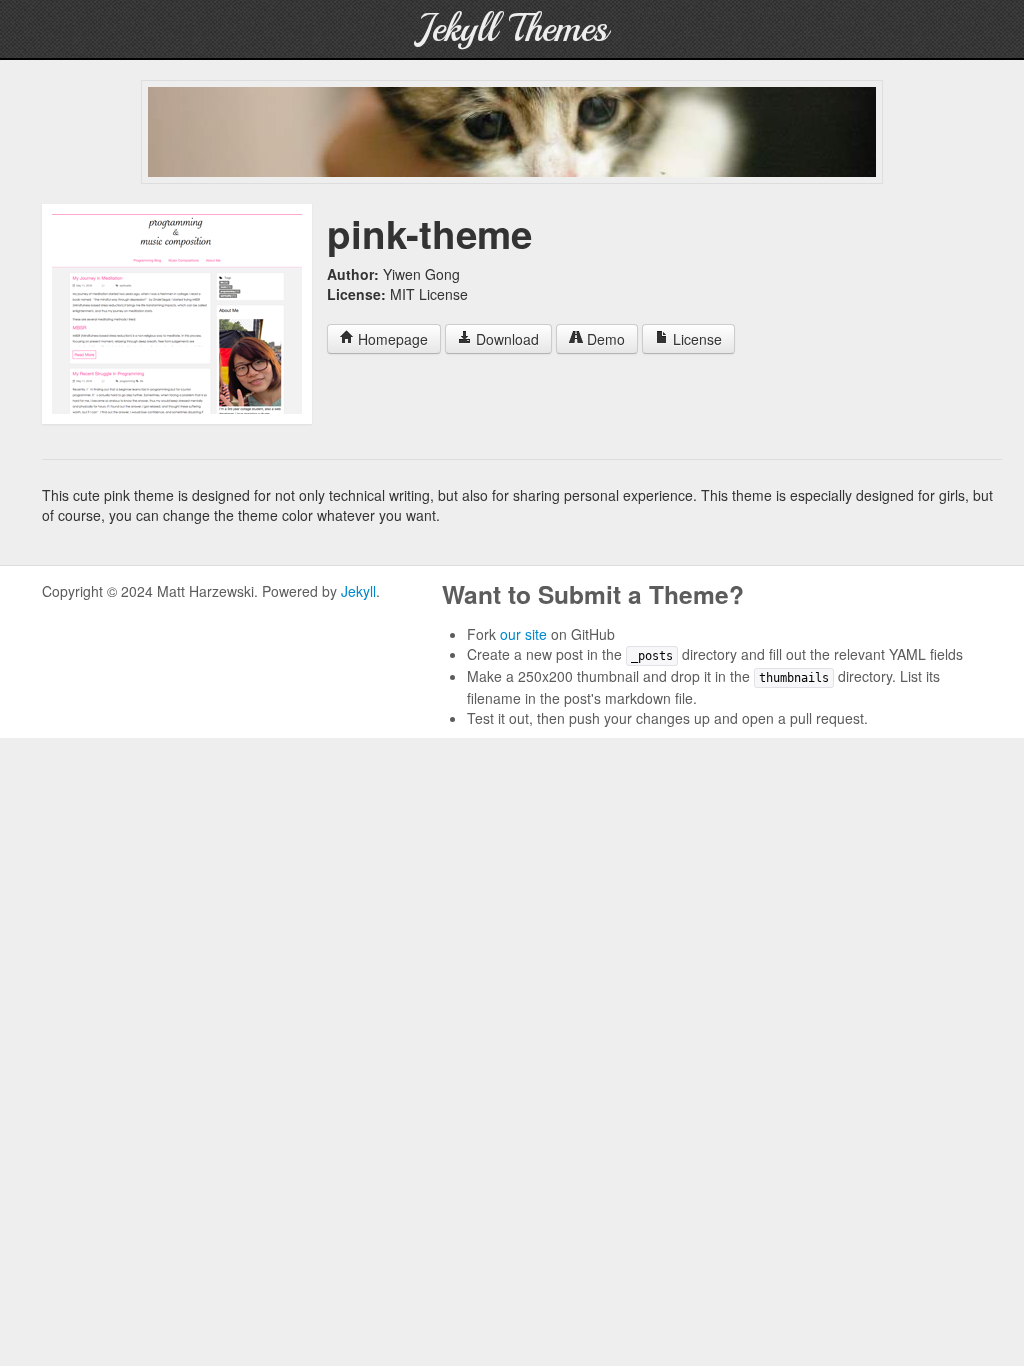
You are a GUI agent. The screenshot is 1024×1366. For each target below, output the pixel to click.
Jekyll (358, 591)
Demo (604, 339)
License (695, 339)
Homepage (391, 339)
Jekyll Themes (512, 28)
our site (523, 634)
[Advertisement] (512, 132)
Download (505, 339)
